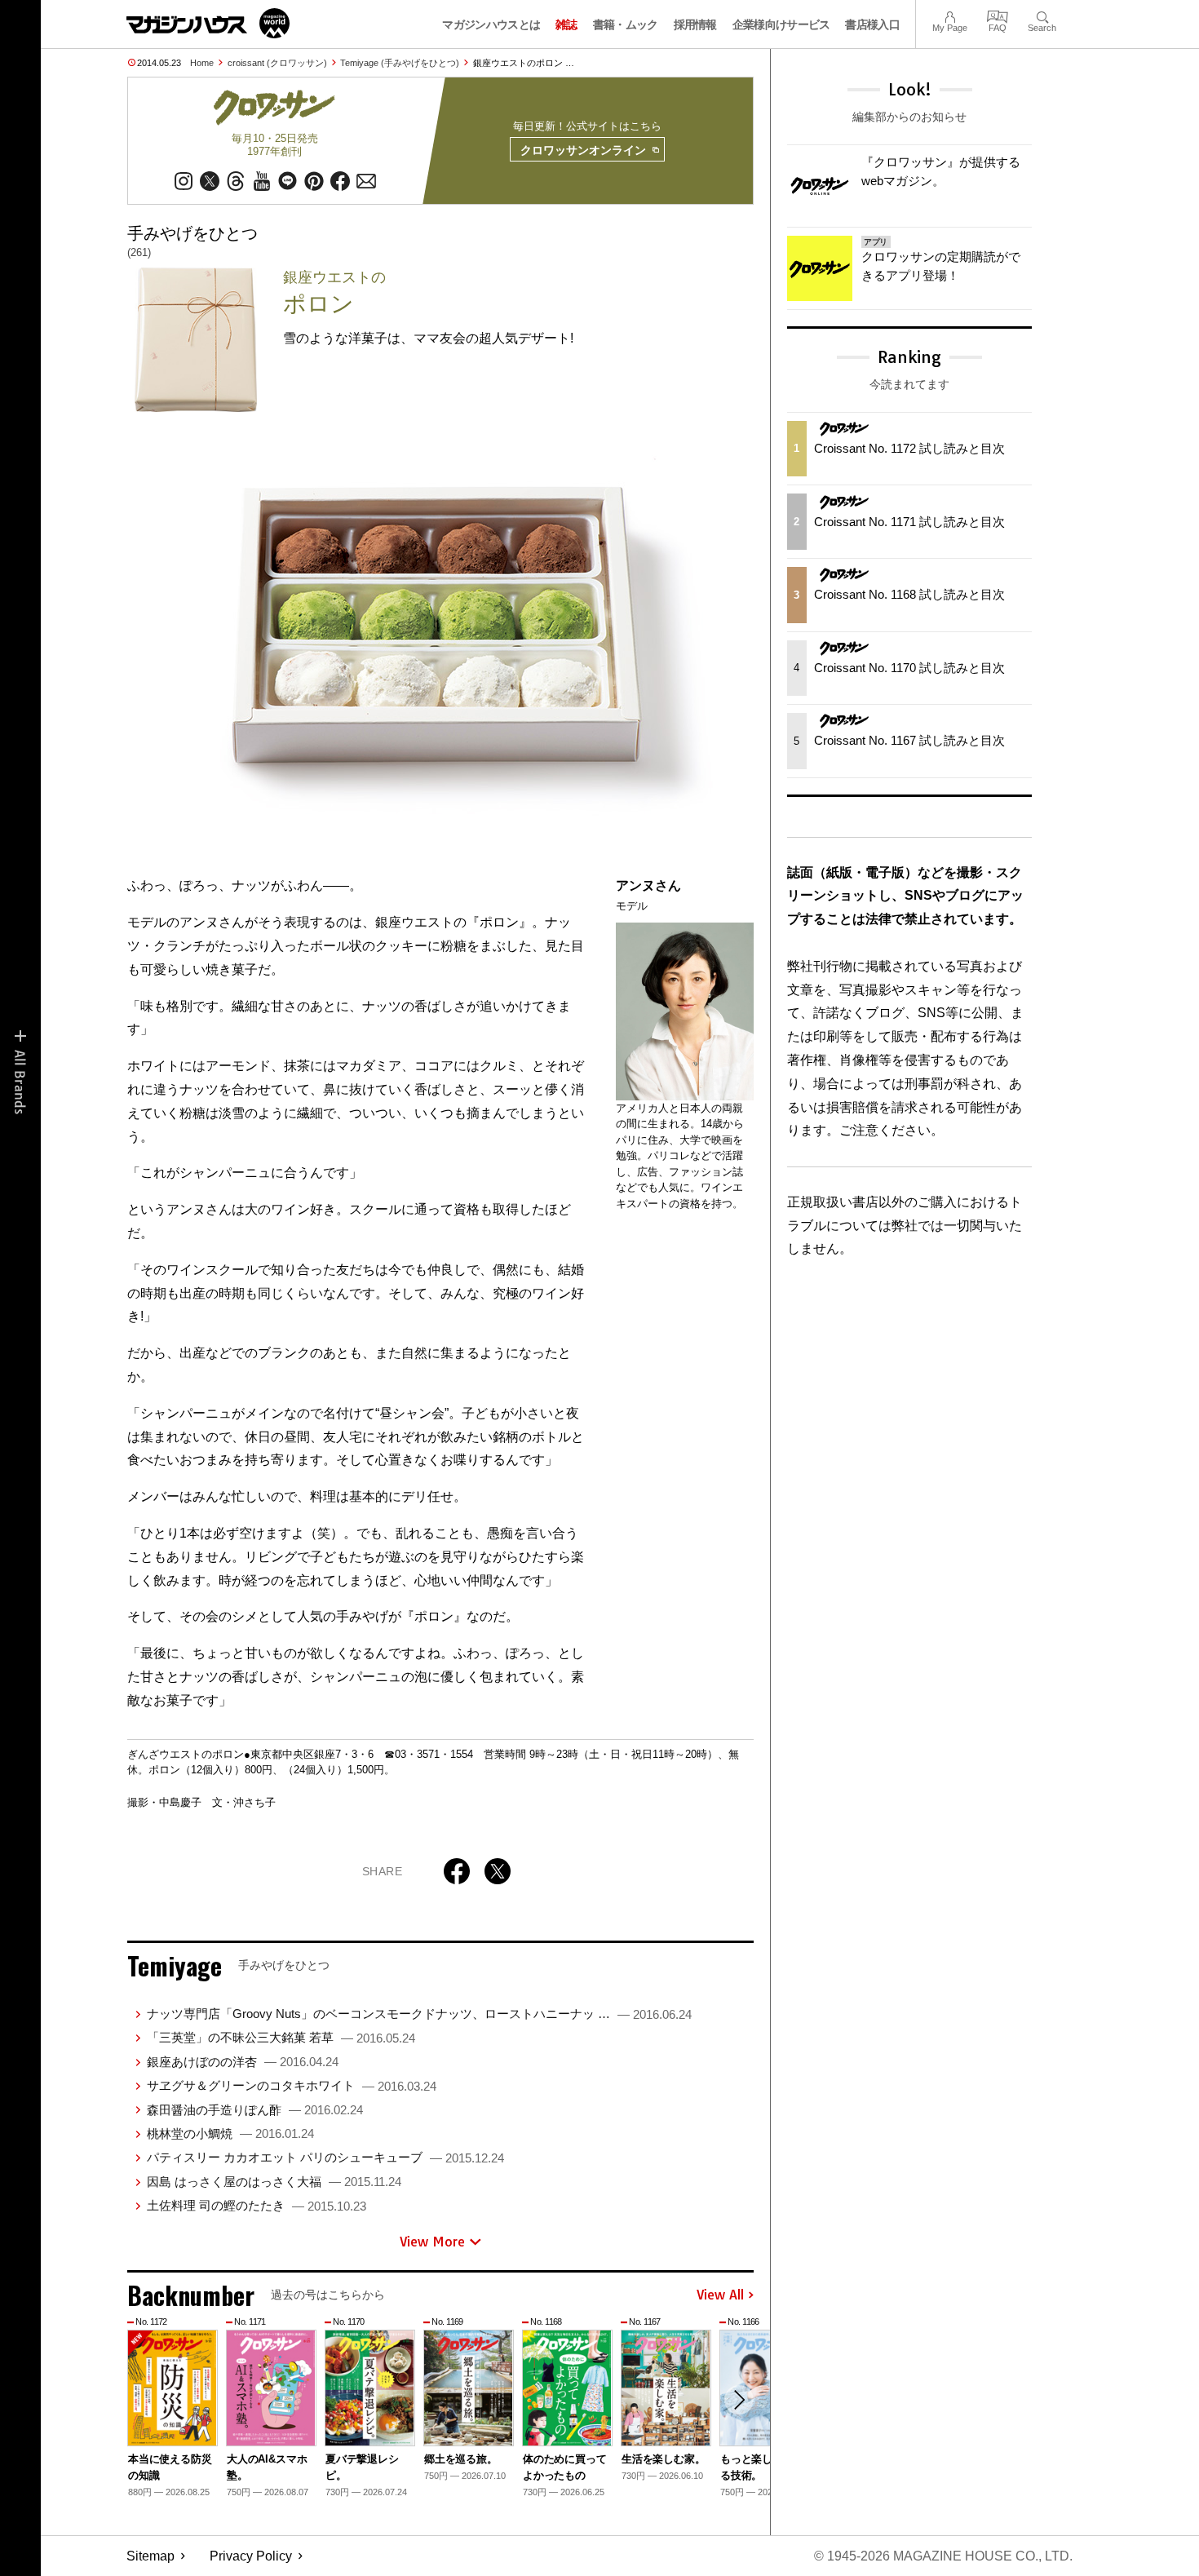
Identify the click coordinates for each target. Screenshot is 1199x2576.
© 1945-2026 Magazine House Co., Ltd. (943, 2556)
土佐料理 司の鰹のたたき (257, 2205)
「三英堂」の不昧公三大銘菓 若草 (281, 2037)
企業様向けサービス (781, 24)
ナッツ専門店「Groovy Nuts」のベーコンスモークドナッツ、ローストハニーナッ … (419, 2014)
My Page (950, 15)
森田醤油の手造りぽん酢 (255, 2110)
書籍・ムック (626, 24)
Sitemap (150, 2556)
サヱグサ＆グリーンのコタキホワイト (292, 2085)
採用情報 (695, 24)
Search (1042, 15)
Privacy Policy (251, 2556)
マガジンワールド (208, 23)
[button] (739, 2400)
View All (720, 2295)
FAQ (998, 15)
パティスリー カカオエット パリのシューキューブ (325, 2157)
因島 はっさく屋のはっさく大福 (274, 2182)
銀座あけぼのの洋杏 (243, 2062)
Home (202, 63)
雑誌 (566, 24)
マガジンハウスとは (491, 24)
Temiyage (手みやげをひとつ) (400, 63)
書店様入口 (872, 24)
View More (432, 2242)
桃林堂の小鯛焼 (230, 2133)
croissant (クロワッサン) (277, 63)
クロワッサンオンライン (583, 150)
